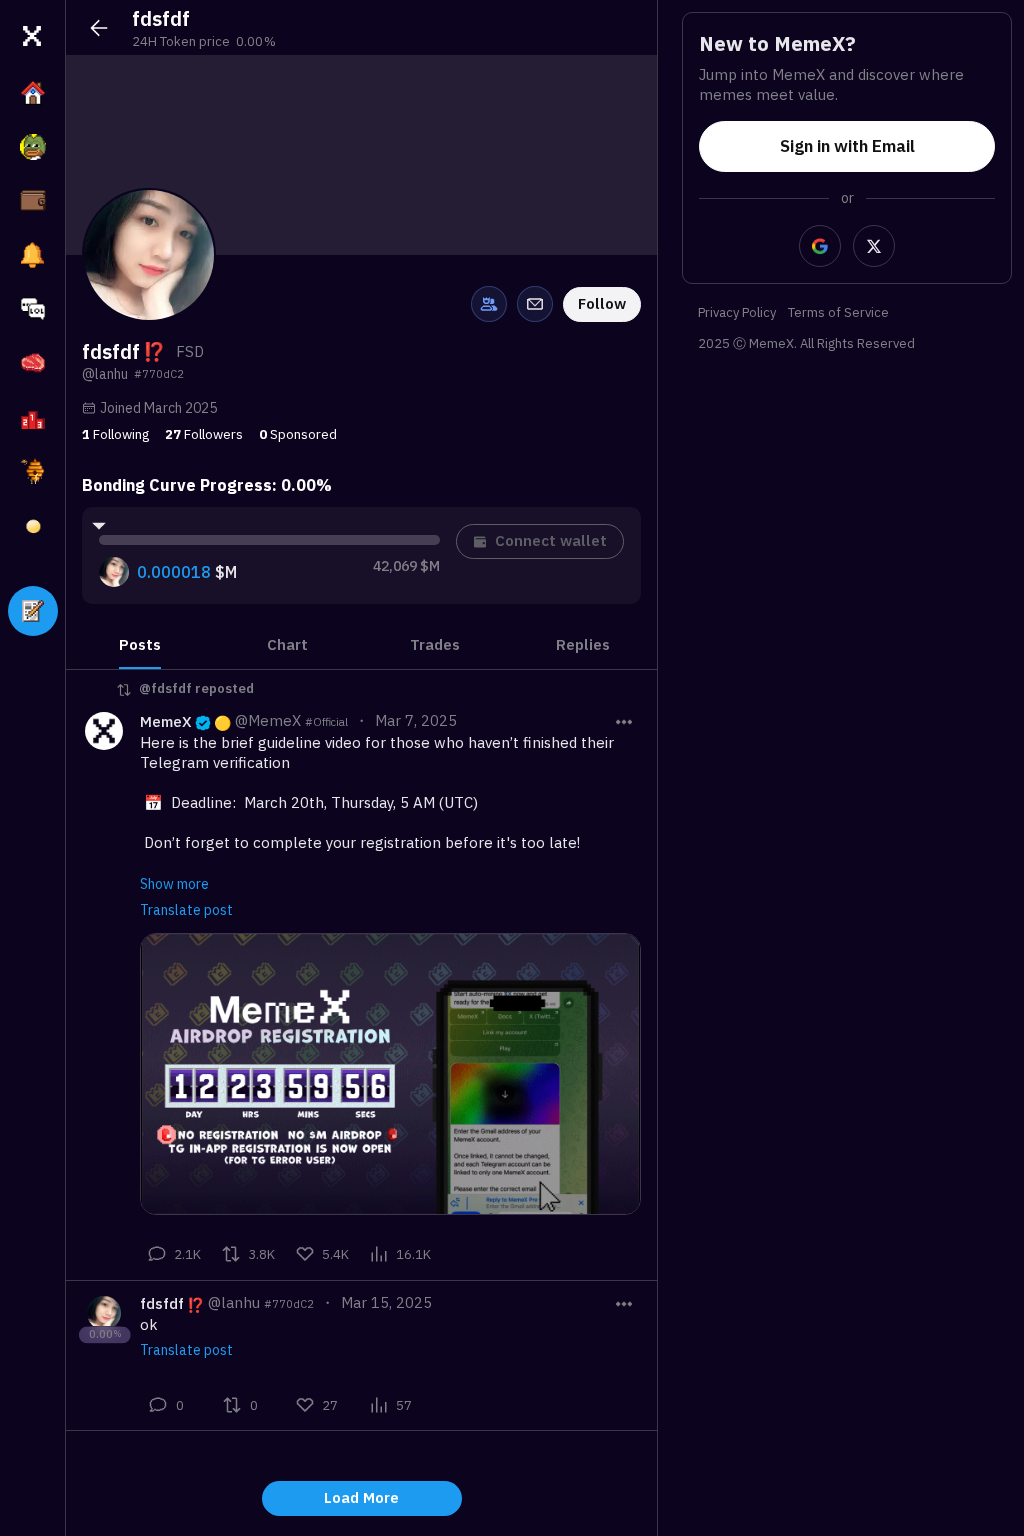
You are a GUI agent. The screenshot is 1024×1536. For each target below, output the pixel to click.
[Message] (535, 304)
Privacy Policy (737, 313)
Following (115, 434)
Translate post (186, 910)
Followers (204, 434)
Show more (174, 884)
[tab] (140, 644)
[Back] (99, 28)
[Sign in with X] (874, 246)
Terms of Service (838, 313)
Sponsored (298, 434)
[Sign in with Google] (820, 246)
